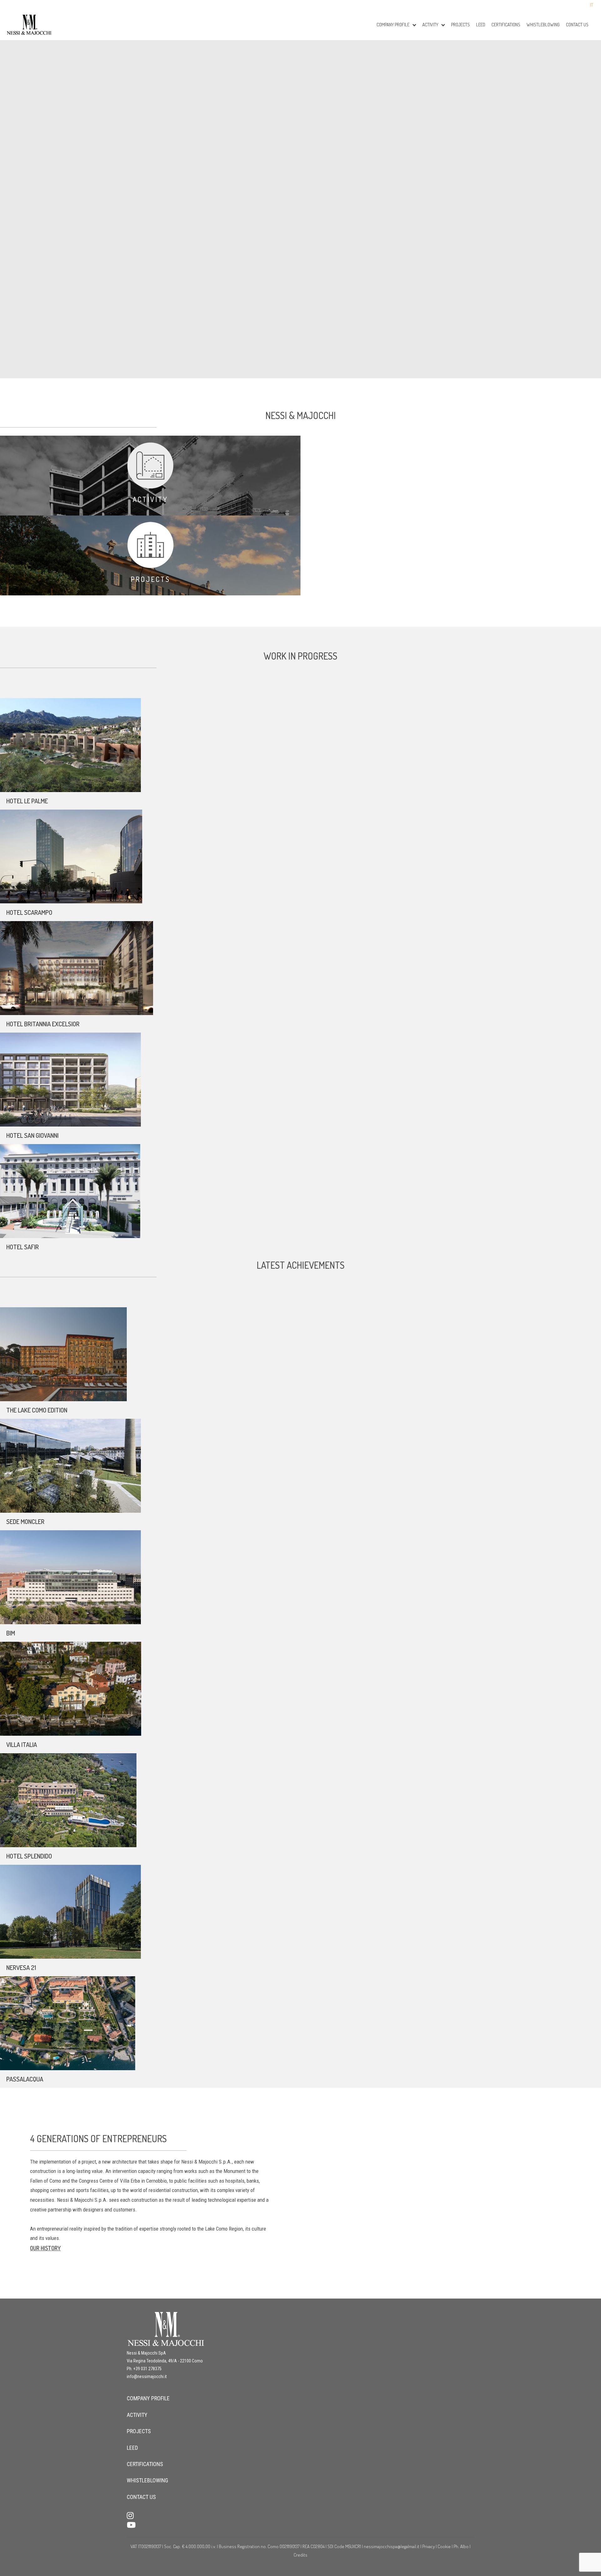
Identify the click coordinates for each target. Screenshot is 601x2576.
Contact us (577, 25)
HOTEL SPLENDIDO (29, 1856)
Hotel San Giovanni (32, 1135)
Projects (460, 25)
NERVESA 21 (21, 1967)
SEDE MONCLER (25, 1521)
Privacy (429, 2546)
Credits (300, 2555)
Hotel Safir (23, 1247)
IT (592, 5)
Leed (481, 25)
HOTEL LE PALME (27, 801)
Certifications (506, 25)
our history (45, 2248)
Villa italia (22, 1744)
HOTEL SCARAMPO (29, 912)
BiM (11, 1633)
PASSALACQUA (25, 2079)
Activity (150, 499)
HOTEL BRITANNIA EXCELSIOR (43, 1024)
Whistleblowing (543, 25)
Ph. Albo (461, 2546)
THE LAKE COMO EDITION (37, 1410)
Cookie (444, 2546)
